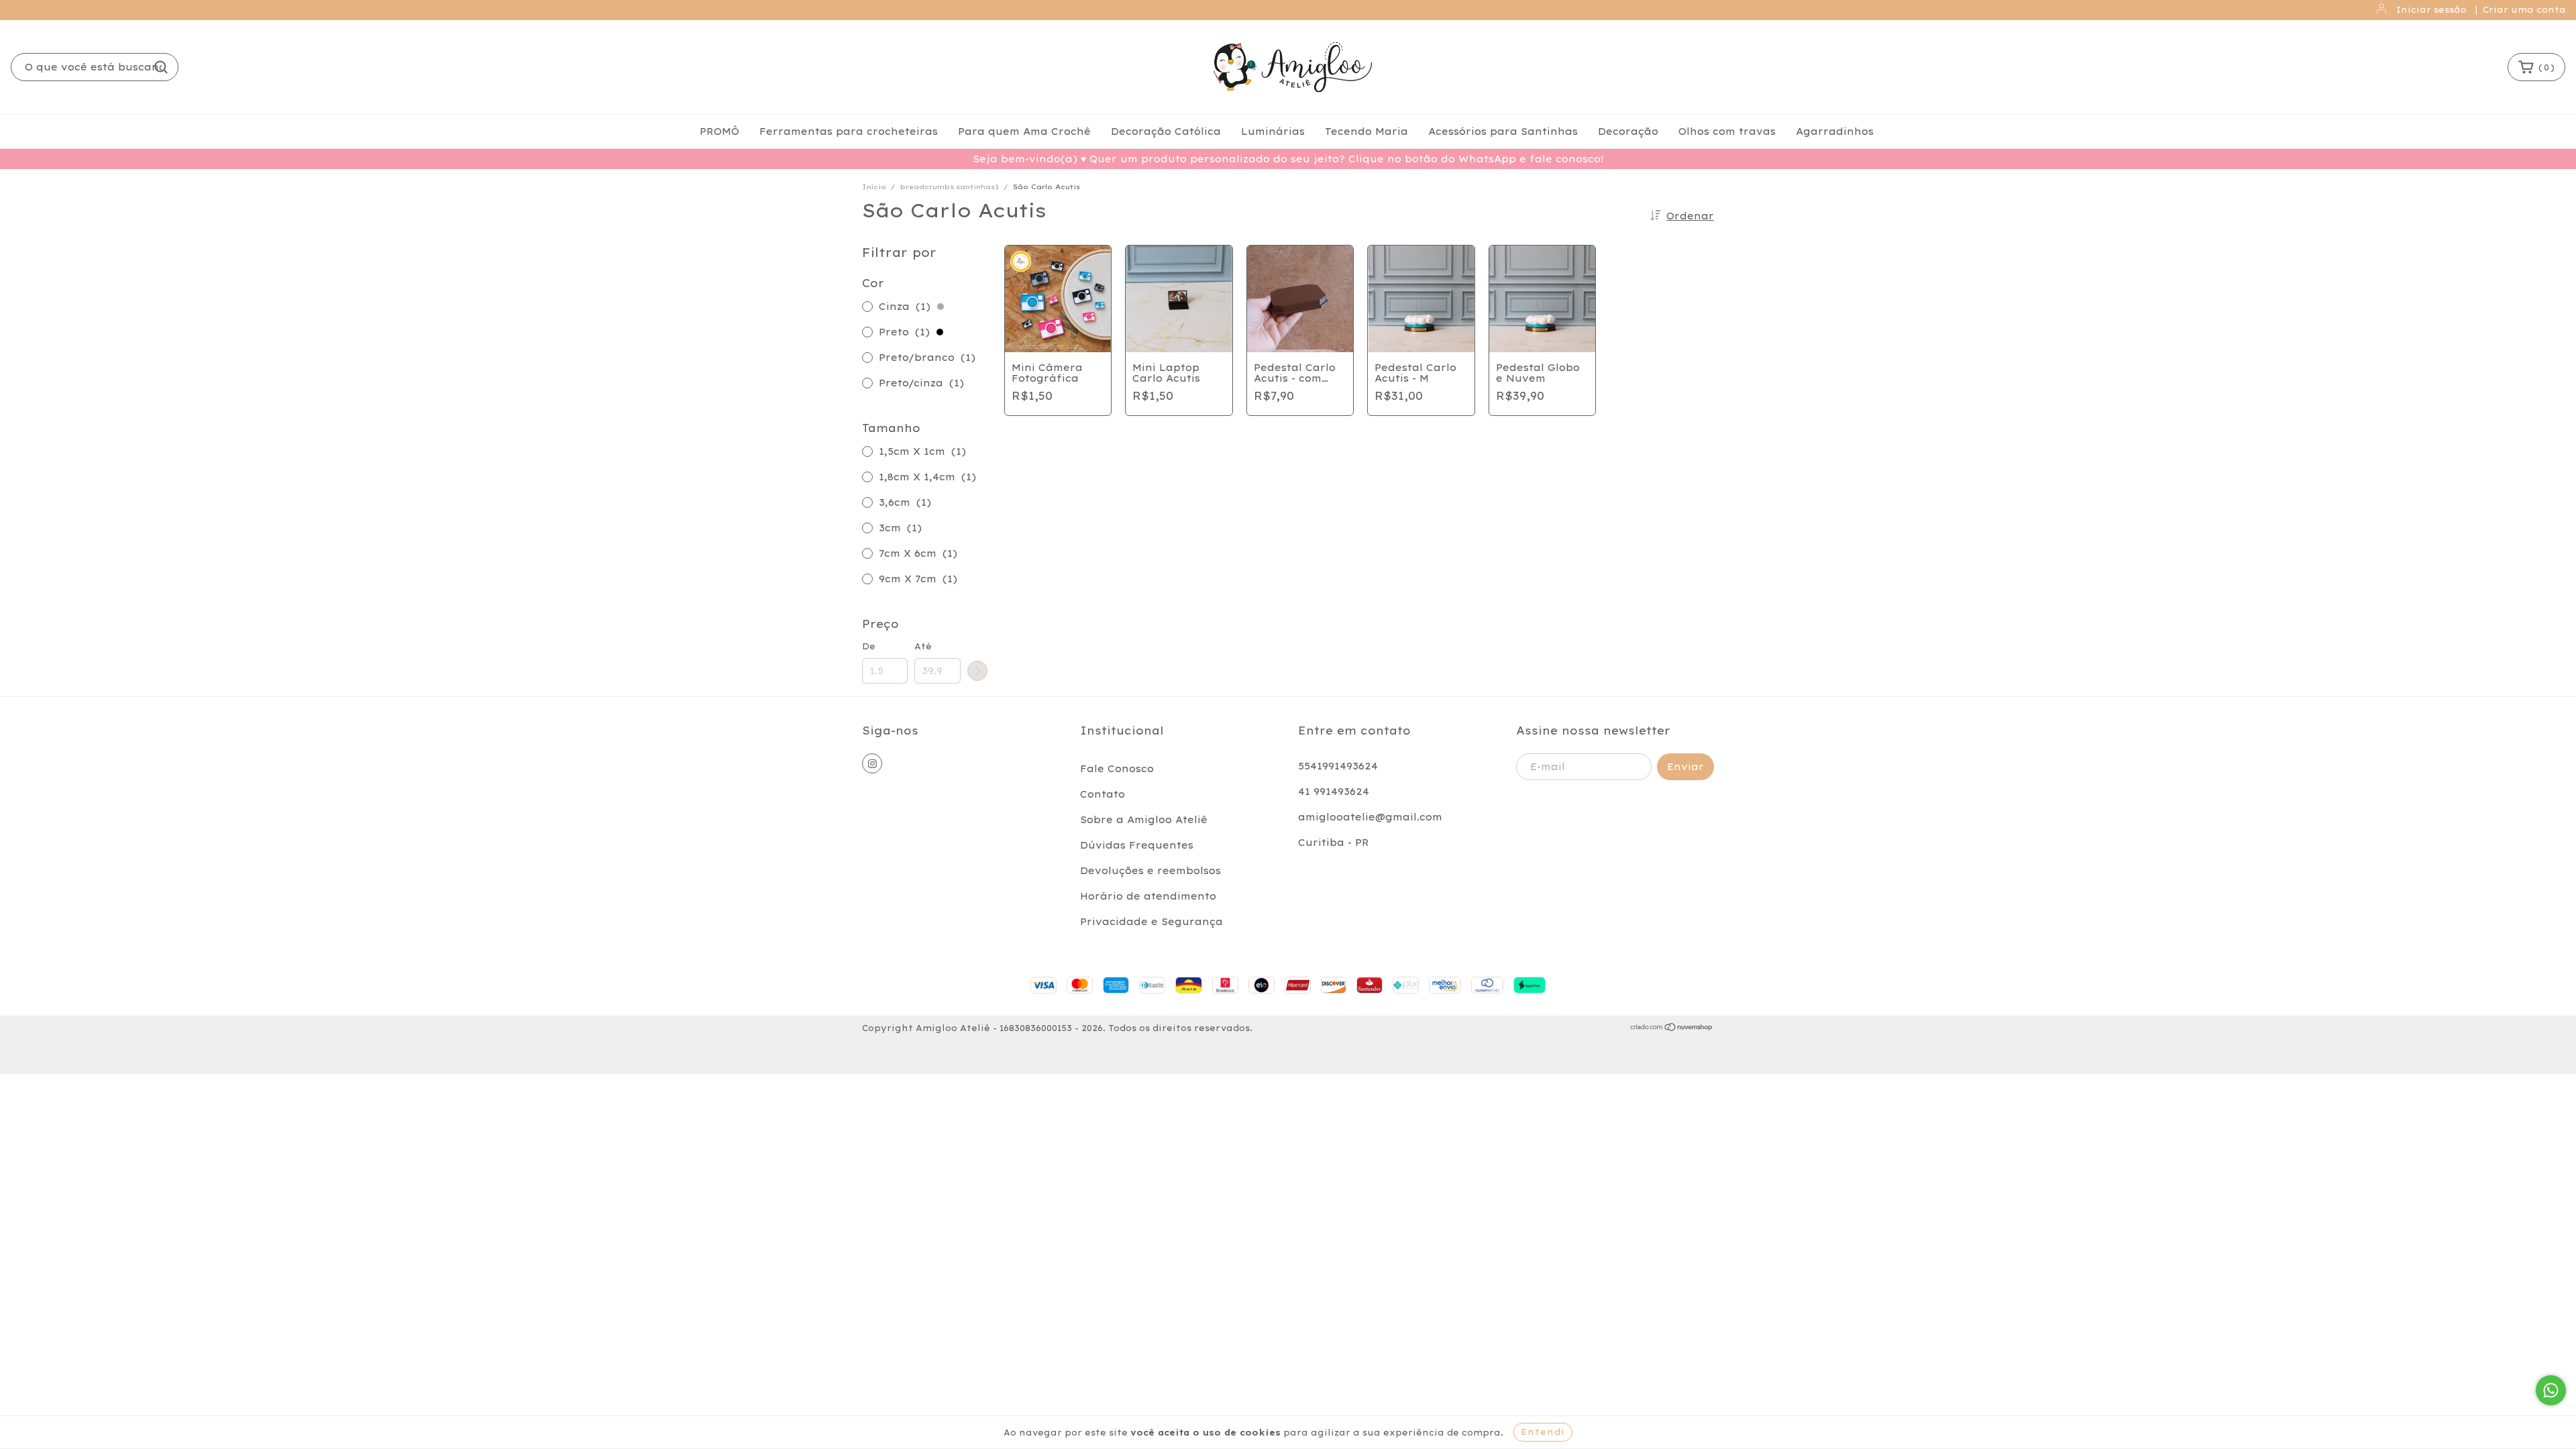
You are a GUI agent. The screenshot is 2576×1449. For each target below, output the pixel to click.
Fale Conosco (1117, 769)
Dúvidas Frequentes (1137, 845)
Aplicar (977, 671)
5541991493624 (1338, 766)
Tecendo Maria (1366, 131)
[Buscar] (161, 67)
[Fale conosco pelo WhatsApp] (2551, 1390)
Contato (1103, 794)
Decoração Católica (1166, 131)
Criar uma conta (2524, 10)
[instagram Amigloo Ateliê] (872, 763)
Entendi (1543, 1432)
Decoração (1628, 131)
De (869, 646)
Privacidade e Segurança (1151, 922)
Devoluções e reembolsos (1150, 871)
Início (874, 187)
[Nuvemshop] (1672, 1029)
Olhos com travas (1727, 131)
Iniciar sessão (2431, 10)
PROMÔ (719, 131)
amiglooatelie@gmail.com (1370, 817)
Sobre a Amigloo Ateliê (1144, 820)
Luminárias (1273, 131)
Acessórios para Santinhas (1503, 131)
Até (923, 646)
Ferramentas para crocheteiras (849, 131)
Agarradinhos (1835, 131)
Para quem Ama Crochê (1024, 131)
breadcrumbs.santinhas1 (950, 187)
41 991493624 (1334, 792)
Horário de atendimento (1148, 896)
